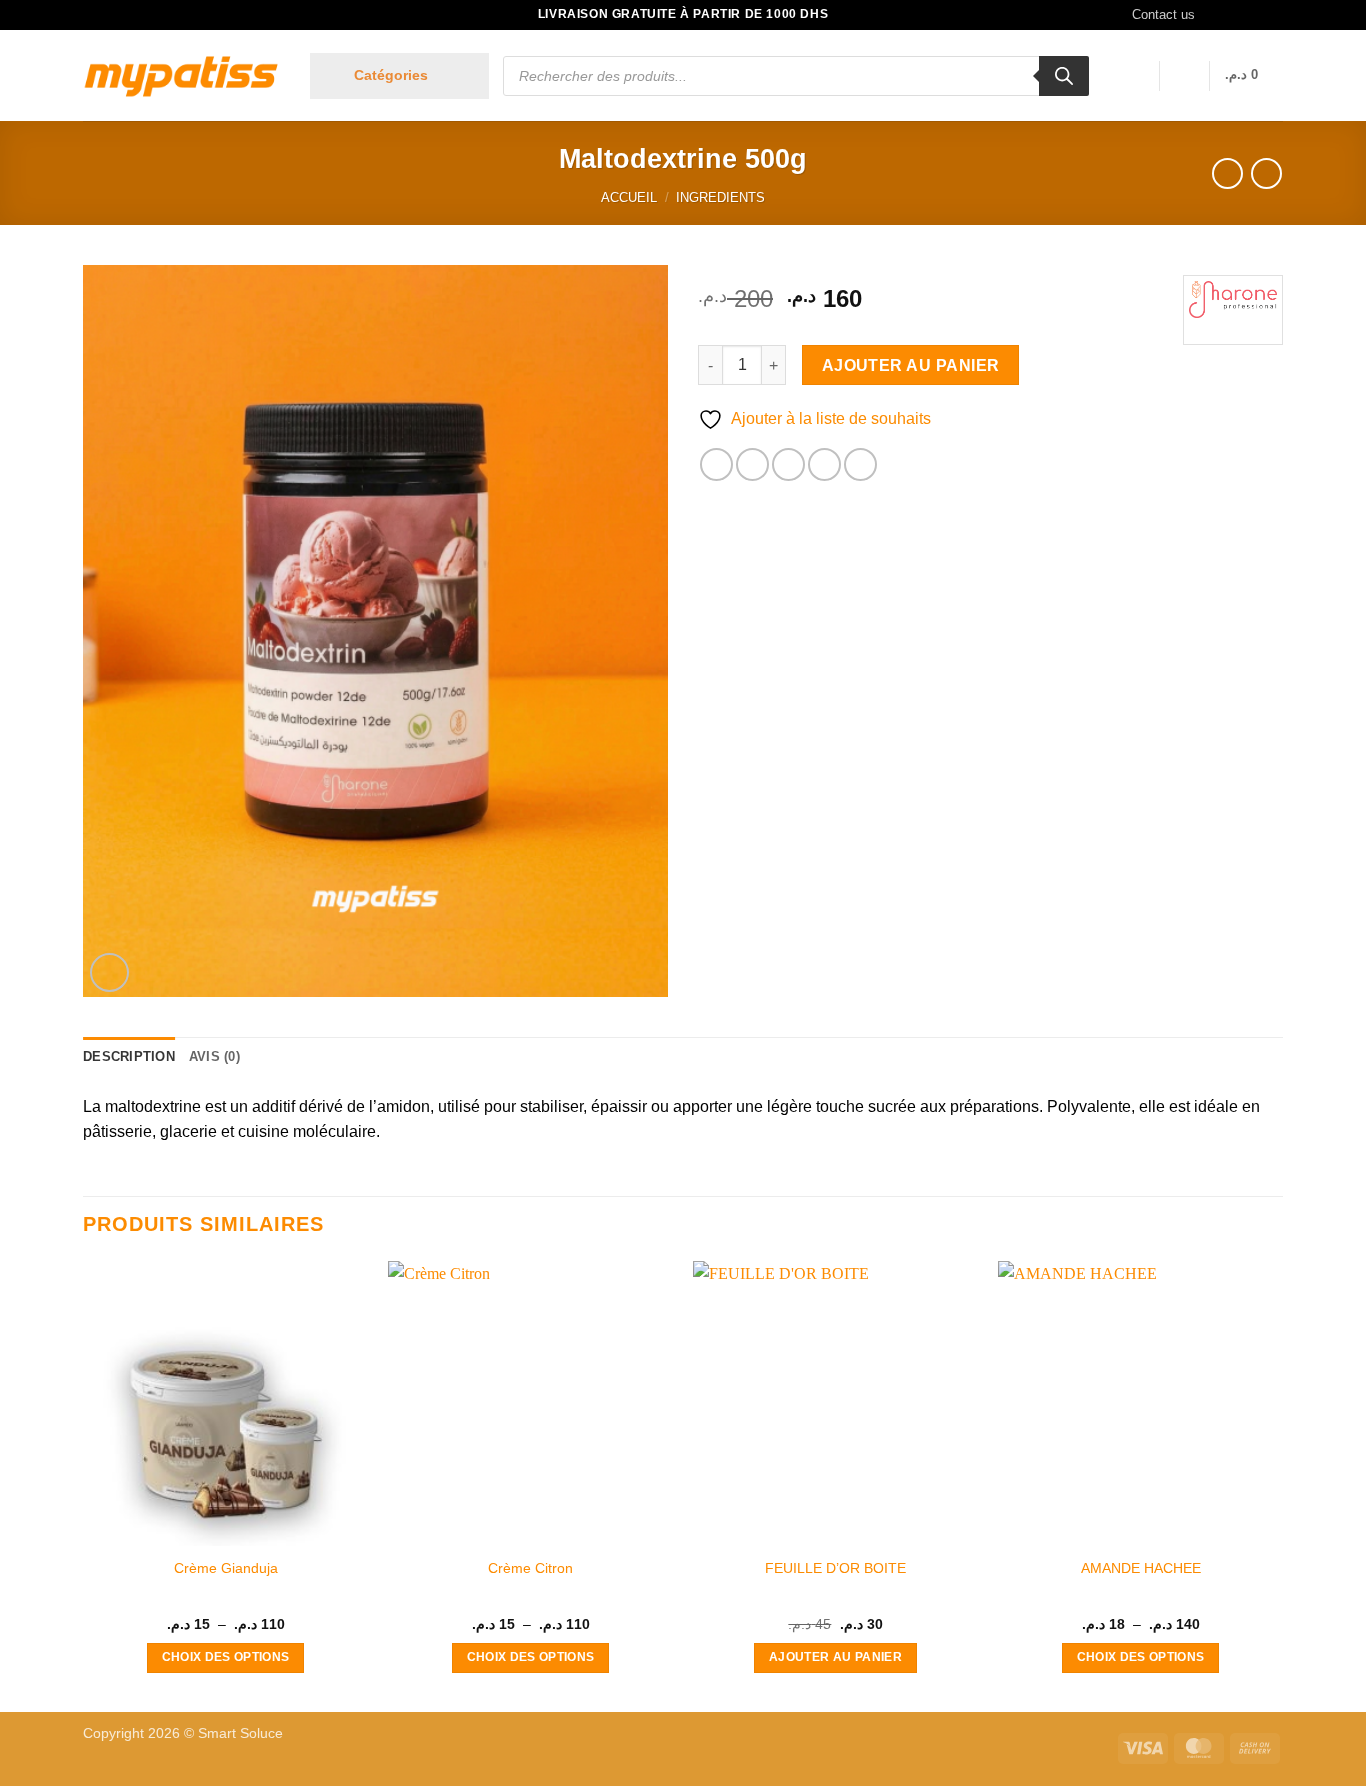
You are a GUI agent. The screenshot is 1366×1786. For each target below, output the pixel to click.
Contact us (1163, 14)
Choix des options (226, 1657)
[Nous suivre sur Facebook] (1216, 15)
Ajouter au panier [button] (835, 1657)
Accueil (629, 197)
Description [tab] (129, 1056)
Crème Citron (530, 1568)
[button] (399, 76)
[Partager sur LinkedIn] (860, 464)
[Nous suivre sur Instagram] (1235, 15)
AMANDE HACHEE (1141, 1568)
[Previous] (84, 1485)
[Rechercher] (1064, 76)
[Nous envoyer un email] (1273, 15)
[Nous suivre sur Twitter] (1254, 15)
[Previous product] (1266, 173)
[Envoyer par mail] (788, 464)
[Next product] (1227, 173)
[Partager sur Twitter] (752, 464)
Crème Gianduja (226, 1568)
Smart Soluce (240, 1733)
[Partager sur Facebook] (716, 464)
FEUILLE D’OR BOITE (835, 1568)
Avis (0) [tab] (214, 1056)
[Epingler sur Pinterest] (824, 464)
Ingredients (720, 197)
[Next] (1282, 1485)
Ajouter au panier (911, 365)
